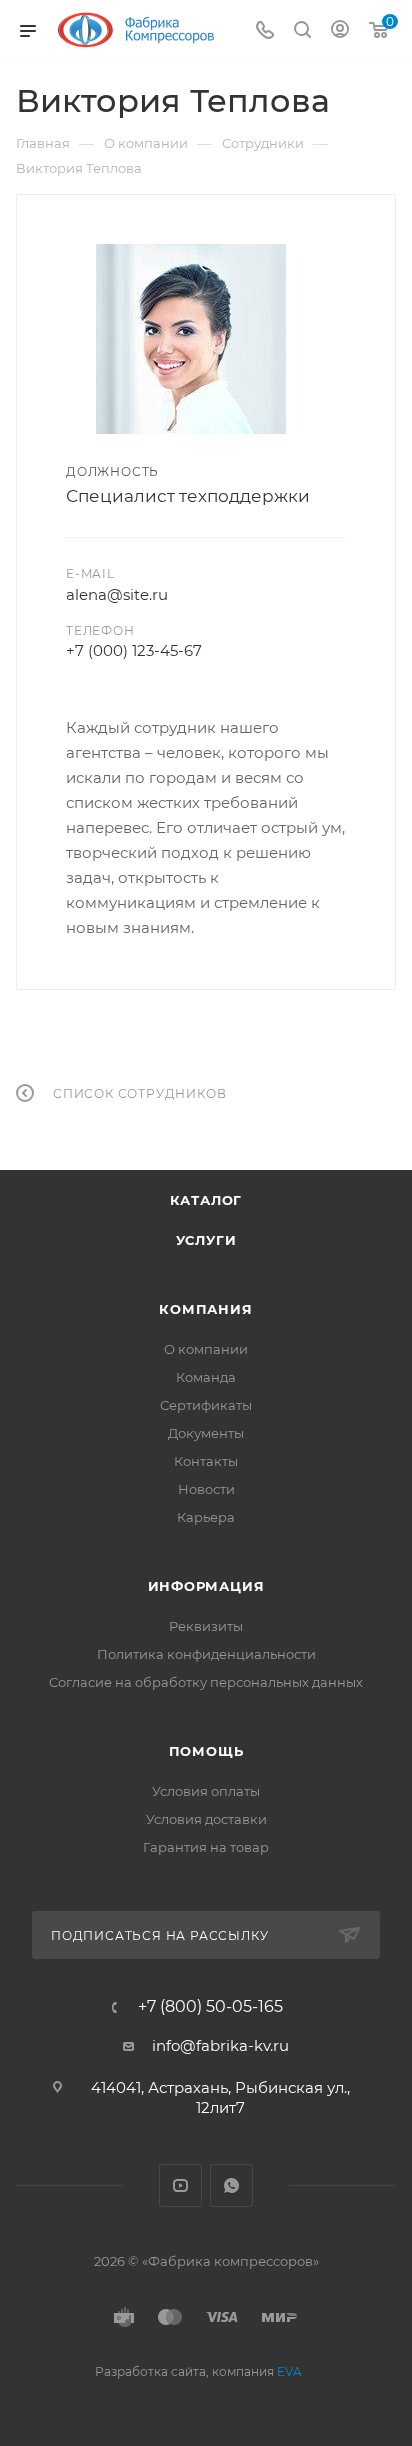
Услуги (206, 1240)
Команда (206, 1377)
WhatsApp (231, 2185)
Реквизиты (206, 1626)
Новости (206, 1489)
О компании (206, 1349)
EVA (289, 2371)
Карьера (206, 1517)
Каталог (206, 1200)
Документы (206, 1433)
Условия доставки (206, 1819)
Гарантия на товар (206, 1847)
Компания (205, 1309)
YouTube (180, 2185)
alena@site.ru (117, 594)
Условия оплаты (206, 1791)
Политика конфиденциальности (206, 1654)
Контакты (206, 1461)
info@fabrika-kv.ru (220, 2045)
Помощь (206, 1751)
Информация (206, 1586)
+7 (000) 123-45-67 (134, 650)
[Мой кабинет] (340, 31)
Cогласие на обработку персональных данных (206, 1682)
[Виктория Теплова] (191, 339)
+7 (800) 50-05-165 (210, 2007)
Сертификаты (206, 1405)
